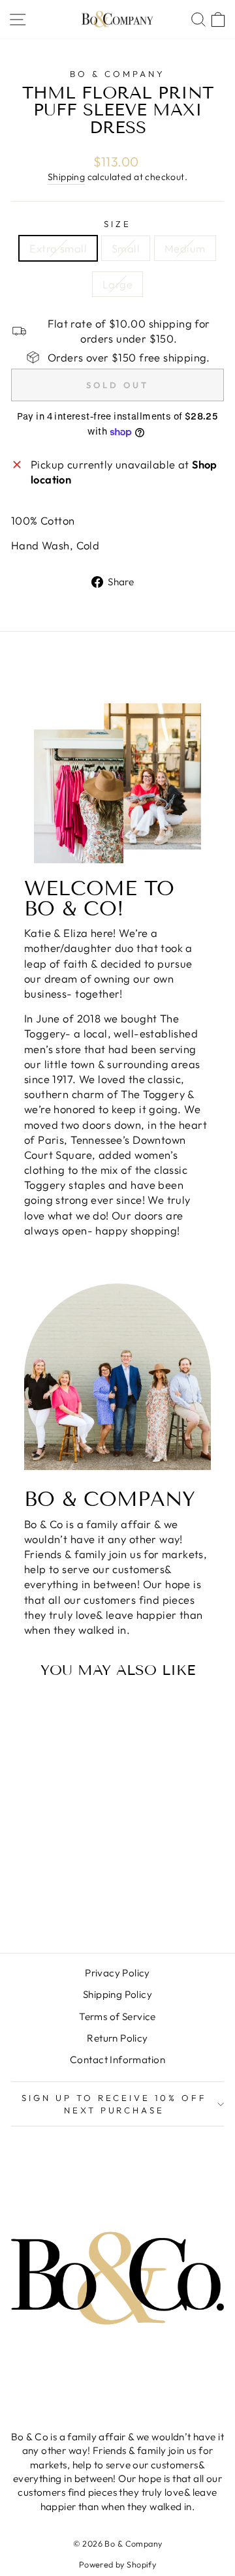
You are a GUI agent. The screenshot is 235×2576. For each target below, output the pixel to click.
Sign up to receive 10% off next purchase (114, 2104)
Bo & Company (117, 74)
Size (117, 224)
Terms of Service (117, 2016)
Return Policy (117, 2038)
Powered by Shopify (117, 2564)
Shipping (66, 177)
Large (117, 284)
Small (126, 248)
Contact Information (117, 2060)
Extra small (58, 248)
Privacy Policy (117, 1973)
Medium (185, 248)
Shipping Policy (117, 1994)
